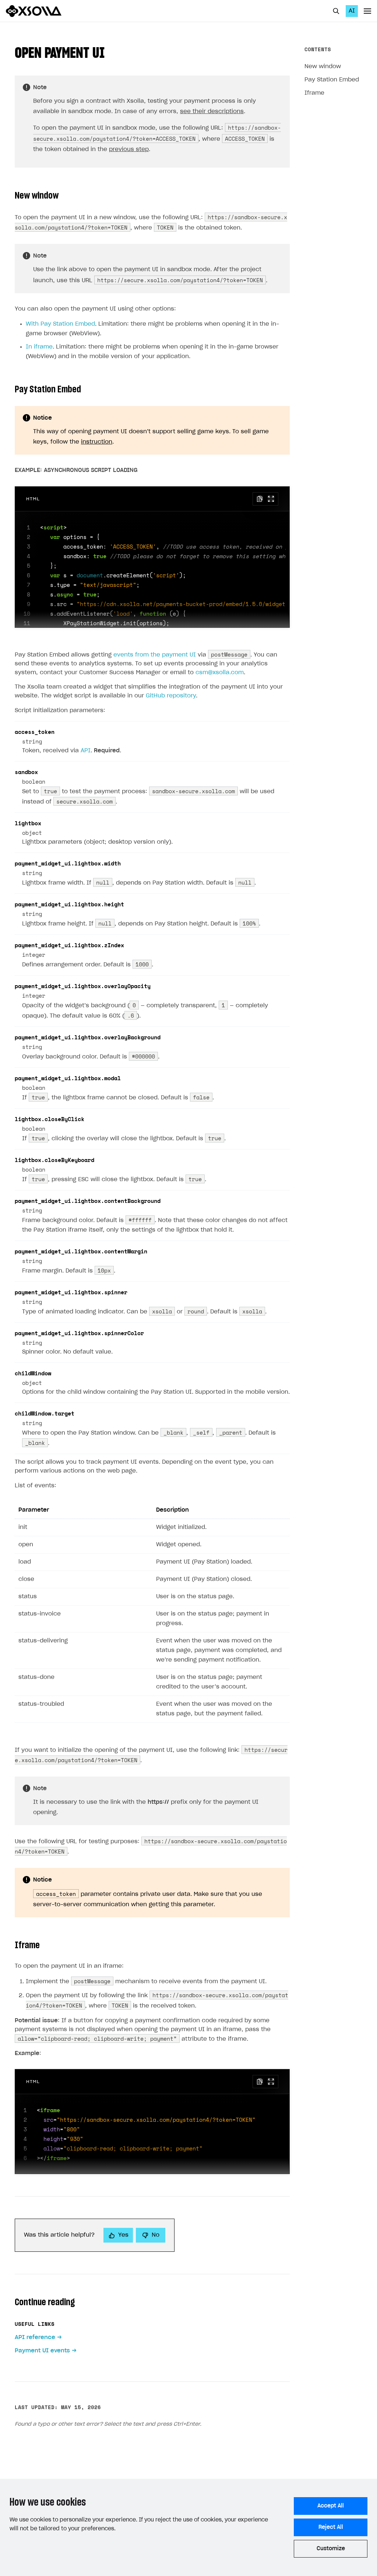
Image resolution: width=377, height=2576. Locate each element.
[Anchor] (112, 51)
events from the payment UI (155, 655)
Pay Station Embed (332, 80)
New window (323, 66)
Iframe (314, 93)
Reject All (331, 2527)
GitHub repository (171, 696)
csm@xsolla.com (220, 673)
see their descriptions (212, 111)
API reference (35, 2337)
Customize (331, 2549)
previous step (129, 149)
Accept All (331, 2506)
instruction (97, 442)
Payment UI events (42, 2351)
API (86, 751)
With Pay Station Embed (60, 324)
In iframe (39, 347)
